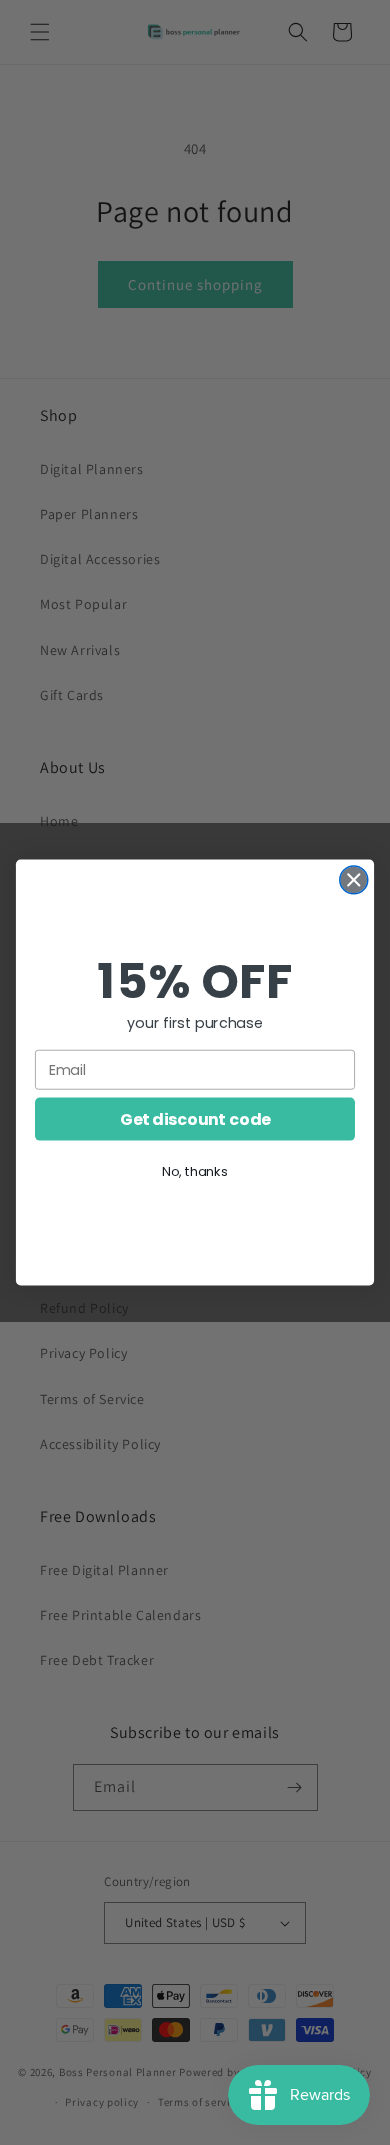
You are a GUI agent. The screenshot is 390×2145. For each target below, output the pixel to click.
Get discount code (195, 1119)
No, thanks (194, 1171)
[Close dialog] (354, 880)
